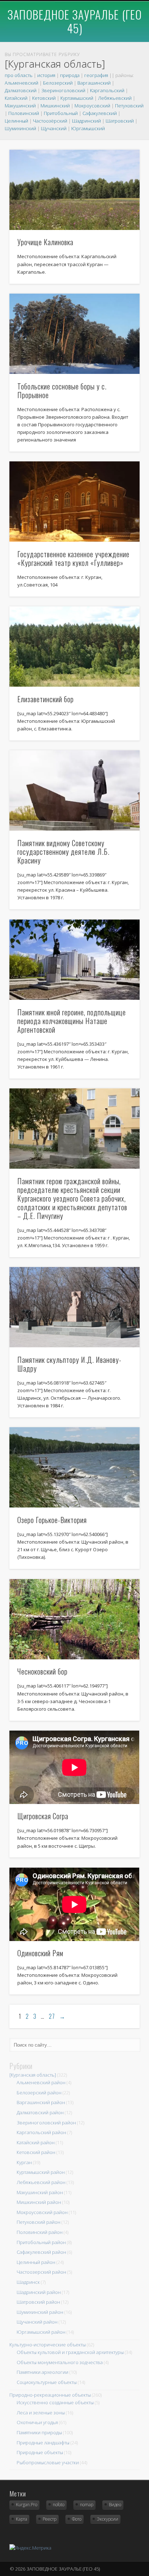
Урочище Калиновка (45, 242)
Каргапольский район (41, 2132)
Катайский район (36, 2142)
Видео (115, 2505)
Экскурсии (108, 2519)
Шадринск (28, 2282)
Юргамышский (88, 128)
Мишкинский (55, 106)
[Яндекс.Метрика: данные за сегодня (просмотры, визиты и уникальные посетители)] (30, 2548)
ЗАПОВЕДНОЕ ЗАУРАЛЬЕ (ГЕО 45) (75, 21)
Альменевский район (41, 2082)
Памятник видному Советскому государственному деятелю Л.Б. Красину (63, 852)
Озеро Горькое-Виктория (52, 1520)
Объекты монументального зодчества (60, 2362)
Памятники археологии (42, 2372)
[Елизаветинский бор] (74, 647)
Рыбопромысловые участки (48, 2462)
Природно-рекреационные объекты (50, 2395)
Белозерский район (39, 2093)
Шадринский (86, 121)
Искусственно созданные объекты (55, 2402)
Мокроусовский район (42, 2212)
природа (70, 75)
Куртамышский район (41, 2172)
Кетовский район (36, 2152)
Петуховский (129, 106)
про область (19, 75)
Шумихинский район (40, 2312)
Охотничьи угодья (37, 2422)
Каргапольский (107, 90)
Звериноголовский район (46, 2123)
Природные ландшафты (43, 2443)
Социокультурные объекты (47, 2382)
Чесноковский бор (42, 1671)
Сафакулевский (100, 113)
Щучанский (54, 128)
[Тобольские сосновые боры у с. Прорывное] (74, 334)
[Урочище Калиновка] (74, 190)
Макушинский (20, 106)
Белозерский (58, 83)
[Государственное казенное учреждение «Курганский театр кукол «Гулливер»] (74, 502)
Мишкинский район (39, 2202)
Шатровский (120, 121)
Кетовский (44, 98)
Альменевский (22, 83)
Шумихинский (20, 128)
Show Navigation (121, 32)
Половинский (24, 113)
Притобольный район (41, 2242)
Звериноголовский (63, 90)
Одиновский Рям (40, 1953)
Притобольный (61, 113)
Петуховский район (39, 2222)
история (46, 75)
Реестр (50, 2519)
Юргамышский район (41, 2332)
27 (52, 2016)
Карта (22, 2519)
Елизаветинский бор (46, 699)
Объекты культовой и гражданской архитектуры (70, 2352)
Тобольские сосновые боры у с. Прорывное (62, 391)
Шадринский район (39, 2292)
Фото (77, 2519)
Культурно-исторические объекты (48, 2345)
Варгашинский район (41, 2102)
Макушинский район (40, 2192)
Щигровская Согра (43, 1816)
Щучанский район (37, 2322)
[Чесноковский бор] (74, 1619)
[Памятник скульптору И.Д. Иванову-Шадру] (74, 1307)
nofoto (59, 2505)
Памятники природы (39, 2432)
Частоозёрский (50, 121)
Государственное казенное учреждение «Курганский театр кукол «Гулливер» (73, 558)
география (96, 75)
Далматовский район (40, 2112)
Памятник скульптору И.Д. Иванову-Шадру (69, 1364)
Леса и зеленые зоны (41, 2413)
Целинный (16, 121)
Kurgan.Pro (27, 2505)
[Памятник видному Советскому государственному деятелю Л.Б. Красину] (74, 790)
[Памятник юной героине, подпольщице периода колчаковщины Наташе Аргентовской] (74, 960)
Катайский (16, 98)
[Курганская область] (33, 2075)
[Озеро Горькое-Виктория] (74, 1467)
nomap (87, 2505)
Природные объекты (40, 2452)
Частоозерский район (41, 2272)
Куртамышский (77, 98)
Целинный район (36, 2262)
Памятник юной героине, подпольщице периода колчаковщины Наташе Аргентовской (72, 1021)
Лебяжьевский (115, 98)
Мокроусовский (92, 106)
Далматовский (21, 90)
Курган (24, 2162)
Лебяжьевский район (41, 2182)
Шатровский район (38, 2302)
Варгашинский (94, 83)
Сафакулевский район (41, 2252)
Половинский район (40, 2232)
